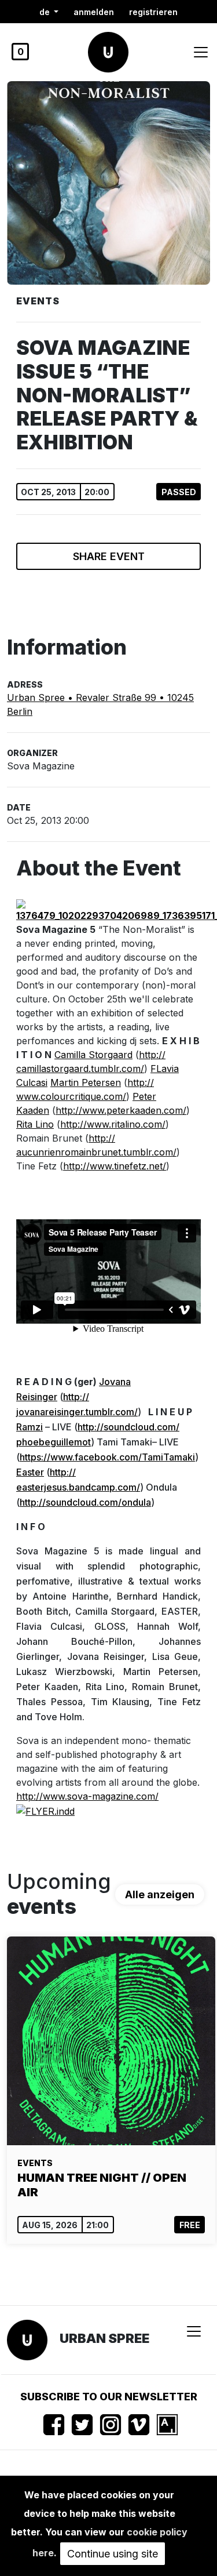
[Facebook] (54, 2425)
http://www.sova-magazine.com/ (87, 1796)
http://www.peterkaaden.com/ (121, 1110)
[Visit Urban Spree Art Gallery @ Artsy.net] (167, 2425)
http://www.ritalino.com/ (113, 1124)
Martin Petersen (86, 1082)
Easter (30, 1472)
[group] (111, 2090)
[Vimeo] (139, 2425)
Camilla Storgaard (93, 1055)
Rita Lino (35, 1124)
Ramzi (30, 1427)
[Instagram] (111, 2425)
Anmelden (94, 12)
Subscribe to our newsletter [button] (109, 2397)
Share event (109, 556)
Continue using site (113, 2554)
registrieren (153, 12)
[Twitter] (82, 2425)
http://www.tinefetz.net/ (115, 1166)
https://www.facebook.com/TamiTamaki (107, 1457)
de (46, 12)
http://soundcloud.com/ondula (85, 1502)
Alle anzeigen (160, 1894)
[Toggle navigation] (201, 52)
